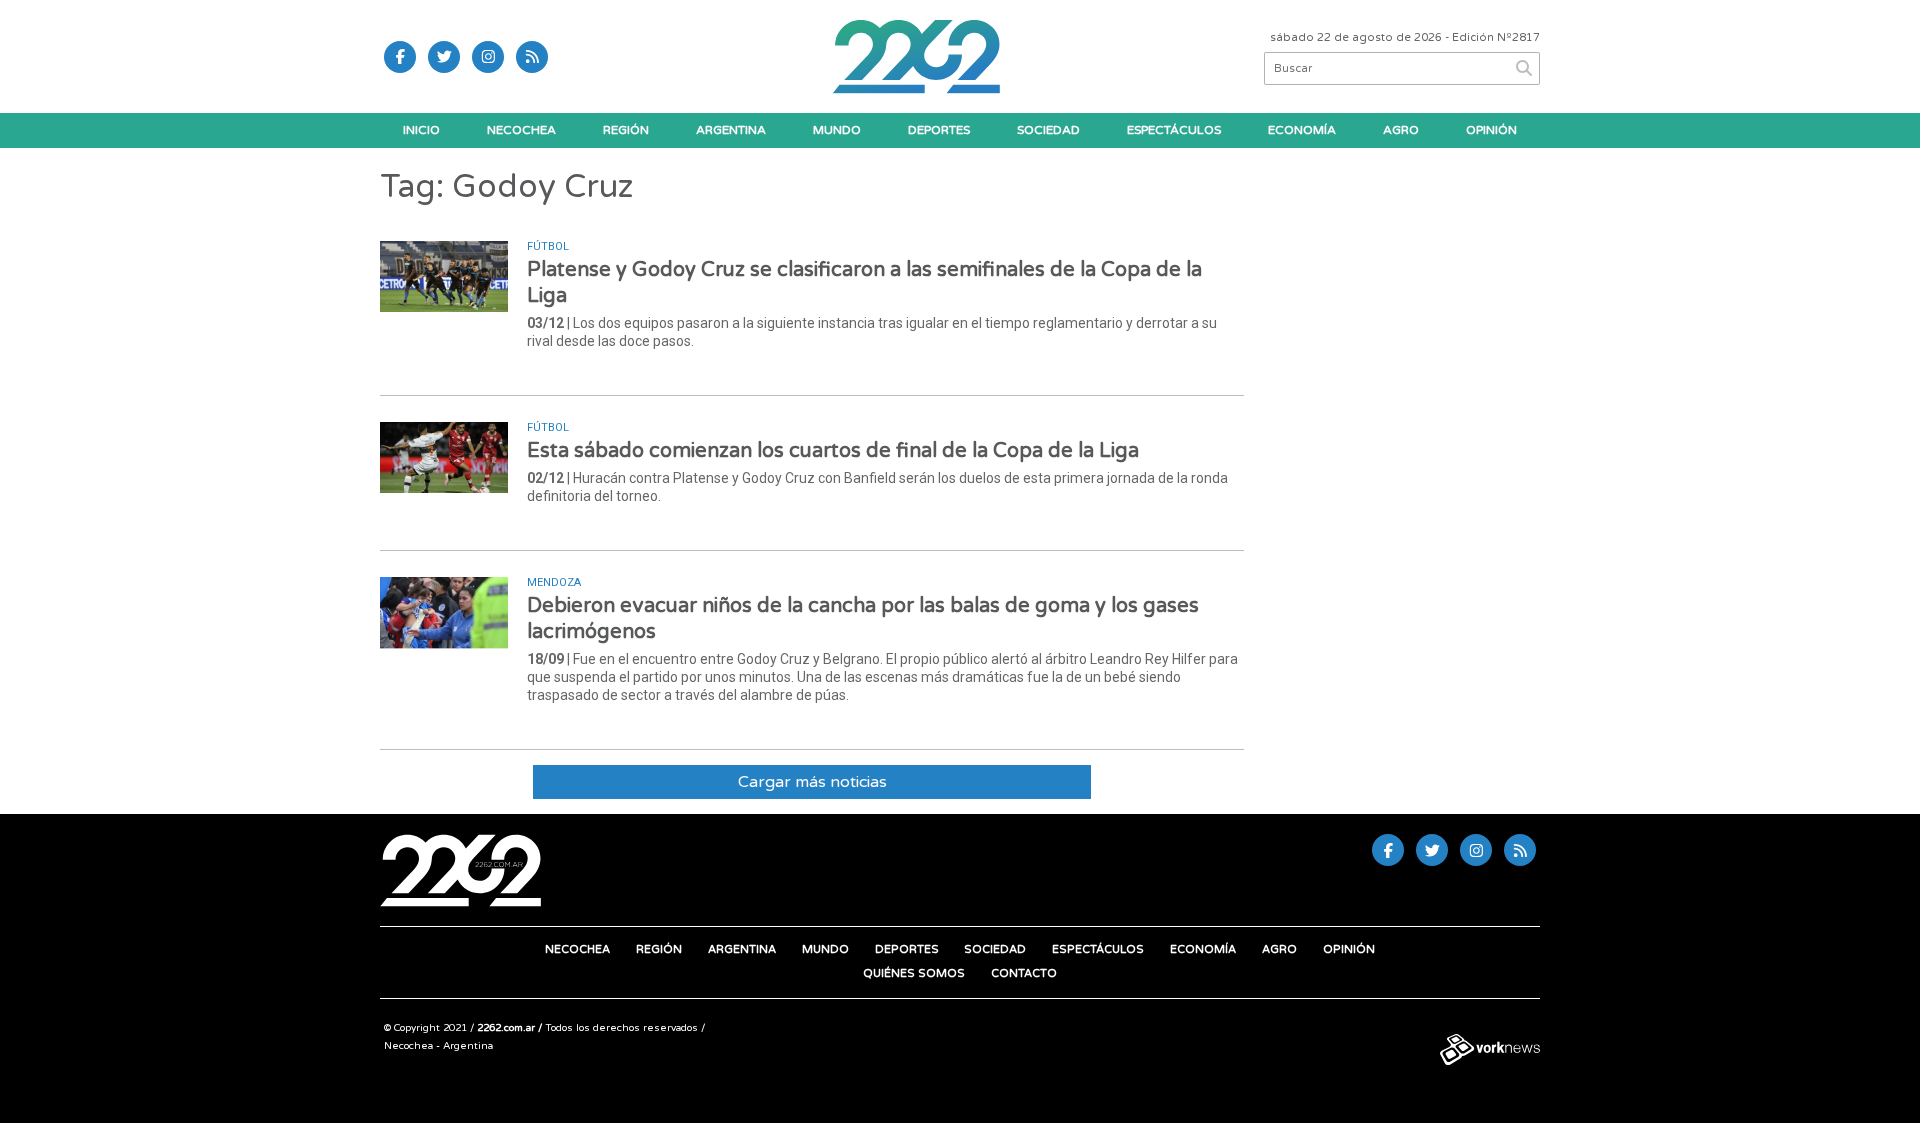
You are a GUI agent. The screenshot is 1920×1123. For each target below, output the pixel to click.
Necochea (521, 130)
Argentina (731, 130)
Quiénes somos (914, 973)
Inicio (421, 130)
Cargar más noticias (812, 782)
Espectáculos (1174, 130)
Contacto (1024, 973)
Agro (1401, 130)
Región (626, 130)
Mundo (837, 130)
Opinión (1491, 130)
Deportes (939, 130)
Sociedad (1048, 130)
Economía (1302, 130)
